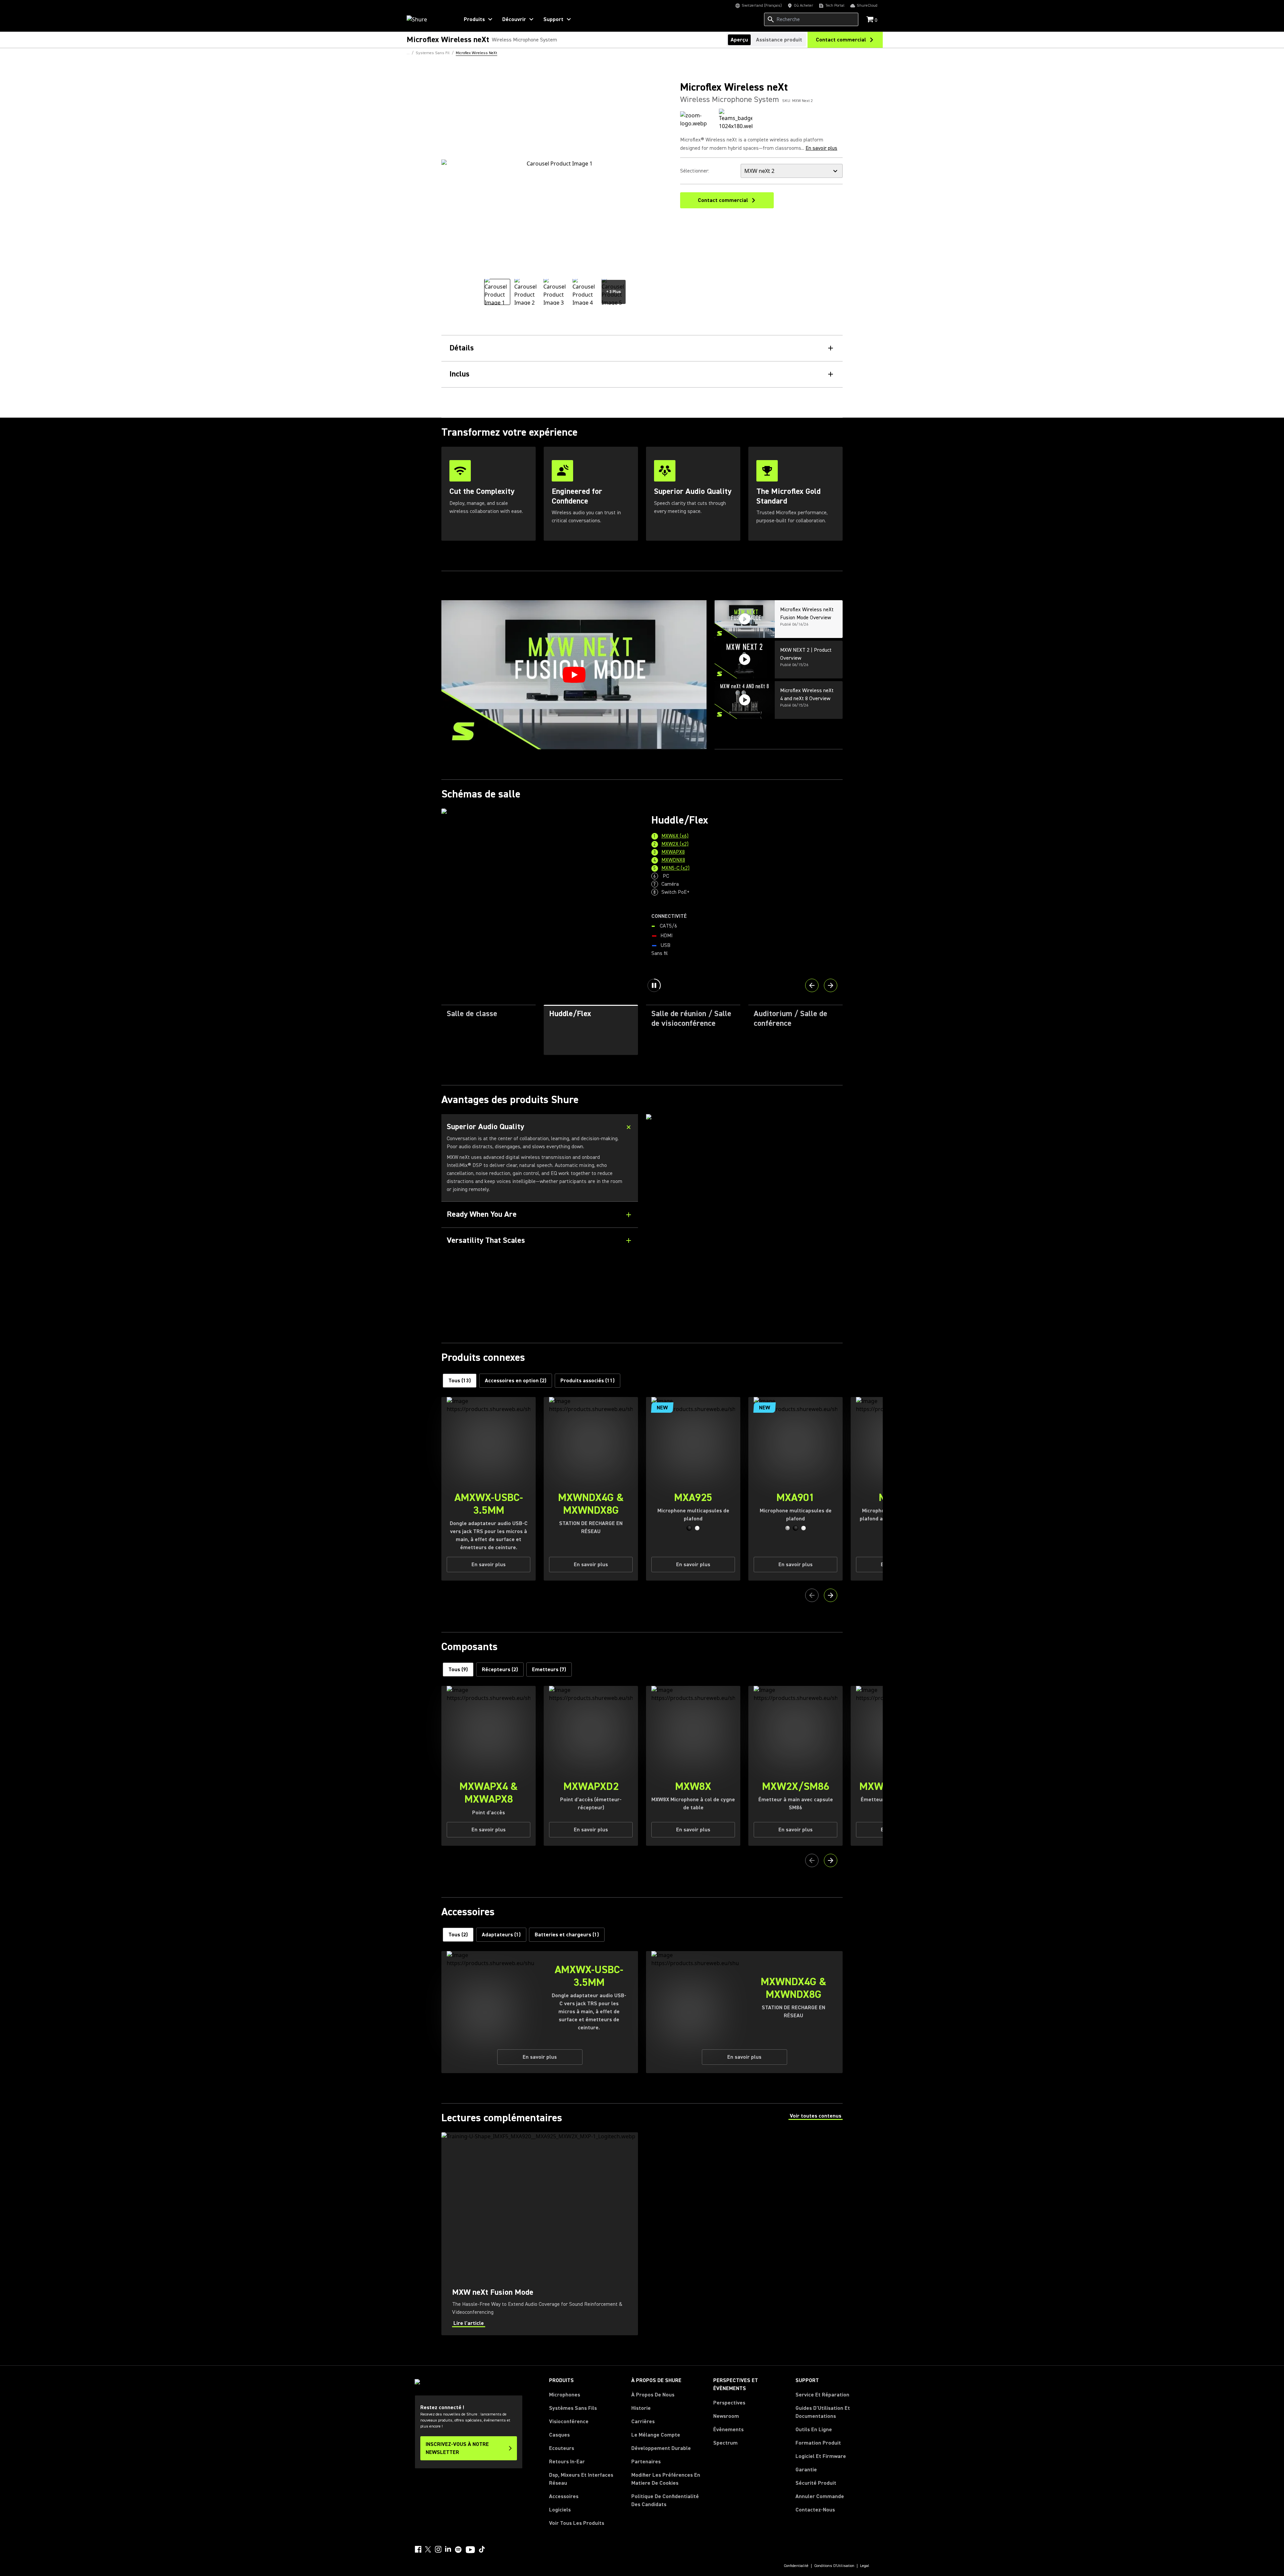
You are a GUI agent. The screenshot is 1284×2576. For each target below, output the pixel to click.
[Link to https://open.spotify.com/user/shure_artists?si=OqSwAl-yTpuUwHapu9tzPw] (458, 2550)
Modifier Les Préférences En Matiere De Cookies (666, 2479)
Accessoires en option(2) (516, 1381)
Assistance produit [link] (779, 40)
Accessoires (564, 2496)
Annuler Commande (820, 2496)
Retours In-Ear (567, 2462)
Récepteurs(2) (500, 1670)
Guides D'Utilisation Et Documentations (823, 2412)
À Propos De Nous (653, 2395)
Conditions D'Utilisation (834, 2566)
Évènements (728, 2430)
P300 (714, 881)
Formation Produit (818, 2443)
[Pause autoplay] (654, 985)
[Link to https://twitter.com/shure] (428, 2549)
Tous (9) (458, 1670)
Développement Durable (661, 2448)
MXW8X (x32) (723, 849)
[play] (574, 675)
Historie (641, 2408)
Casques (559, 2435)
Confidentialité (796, 2566)
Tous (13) (460, 1381)
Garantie (806, 2470)
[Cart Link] (871, 20)
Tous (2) (458, 1935)
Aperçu (739, 40)
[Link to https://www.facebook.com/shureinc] (418, 2549)
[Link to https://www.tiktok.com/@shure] (482, 2549)
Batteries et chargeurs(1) (567, 1935)
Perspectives (729, 2403)
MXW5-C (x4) (723, 873)
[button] (689, 1528)
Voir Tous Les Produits (577, 2523)
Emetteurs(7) (549, 1670)
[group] (497, 292)
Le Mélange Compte (656, 2435)
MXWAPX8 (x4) (725, 857)
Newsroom (726, 2416)
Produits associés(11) (587, 1381)
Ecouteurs (562, 2448)
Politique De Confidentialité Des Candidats (665, 2500)
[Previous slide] (812, 985)
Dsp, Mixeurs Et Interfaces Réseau (581, 2479)
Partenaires (646, 2462)
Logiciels (560, 2510)
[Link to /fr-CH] (429, 19)
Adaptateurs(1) (501, 1935)
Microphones (565, 2395)
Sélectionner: (695, 171)
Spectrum (725, 2443)
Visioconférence (569, 2422)
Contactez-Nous (815, 2510)
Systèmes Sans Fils (573, 2408)
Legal (865, 2566)
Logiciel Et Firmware (821, 2456)
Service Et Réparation (822, 2395)
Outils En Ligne (814, 2430)
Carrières (643, 2422)
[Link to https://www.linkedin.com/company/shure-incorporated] (448, 2549)
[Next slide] (831, 985)
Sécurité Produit (816, 2483)
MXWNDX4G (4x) (727, 865)
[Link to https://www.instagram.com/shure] (438, 2549)
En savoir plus (821, 148)
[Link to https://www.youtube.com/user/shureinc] (470, 2550)
